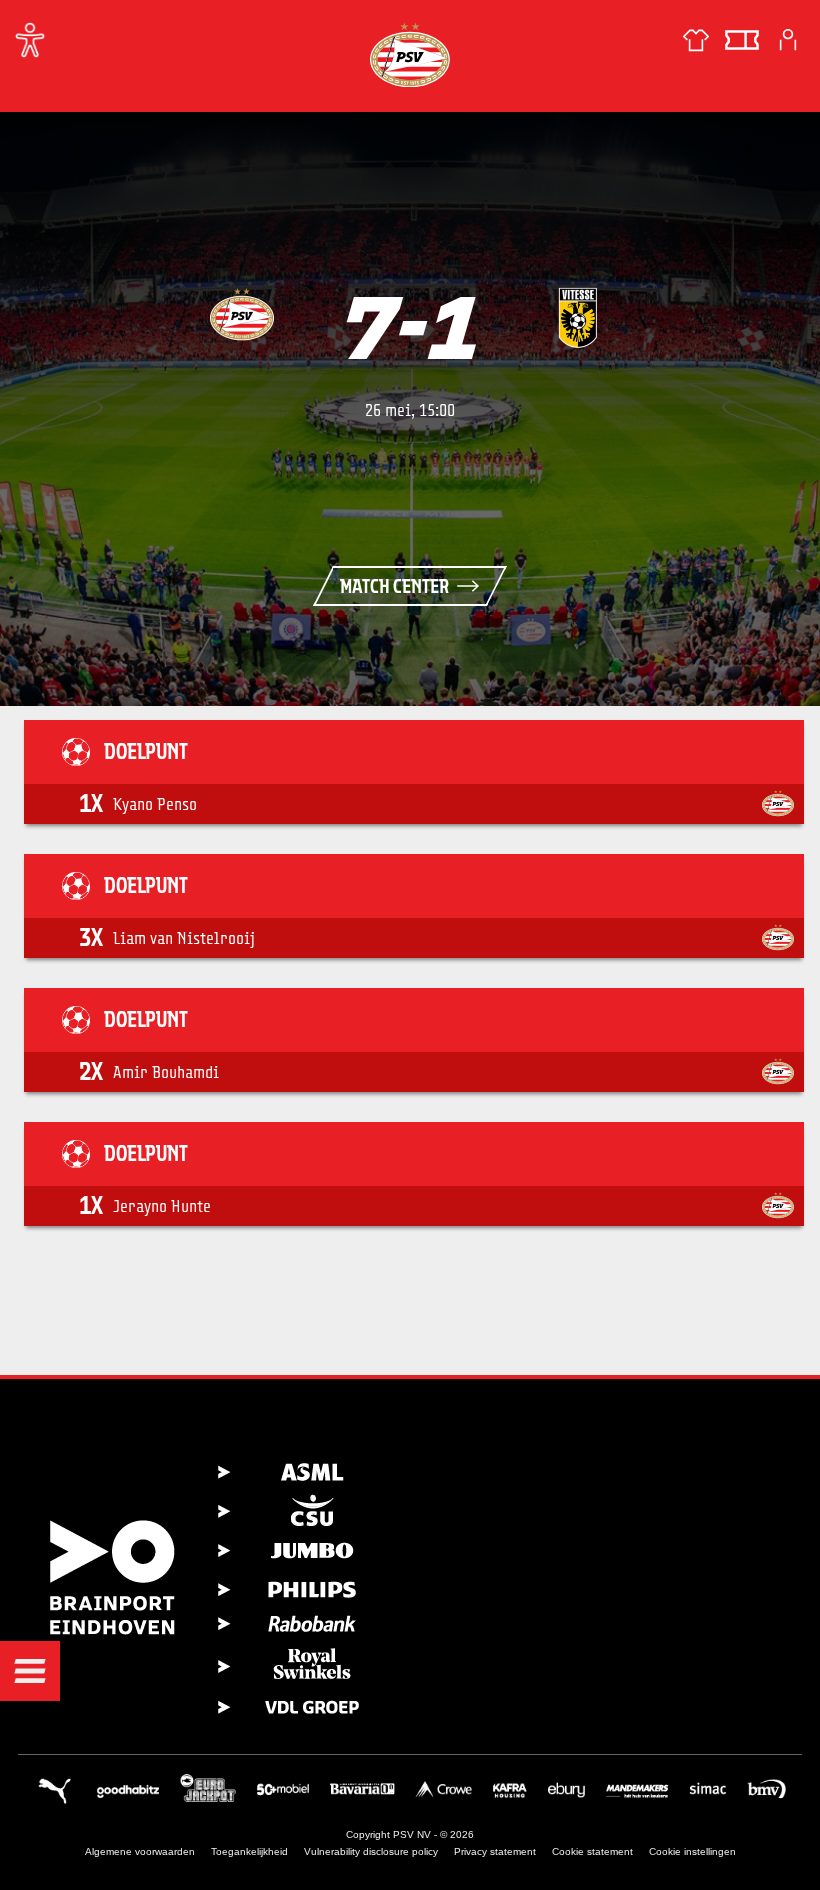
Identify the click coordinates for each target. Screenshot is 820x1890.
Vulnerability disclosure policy (371, 1851)
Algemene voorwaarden (140, 1851)
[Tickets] (742, 40)
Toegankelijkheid (249, 1851)
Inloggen (788, 40)
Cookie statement (592, 1851)
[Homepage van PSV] (410, 54)
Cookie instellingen (692, 1851)
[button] (30, 1671)
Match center (394, 586)
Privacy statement (495, 1851)
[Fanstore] (696, 40)
